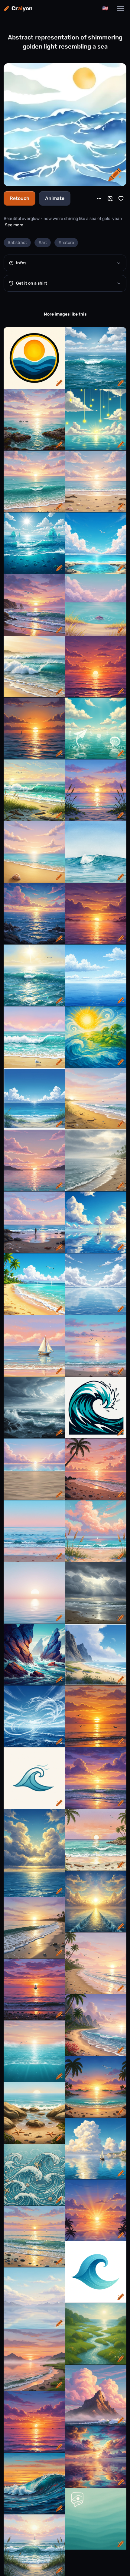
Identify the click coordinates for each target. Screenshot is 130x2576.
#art (43, 243)
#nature (66, 243)
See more (14, 225)
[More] (99, 198)
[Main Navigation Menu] (120, 8)
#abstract (17, 243)
